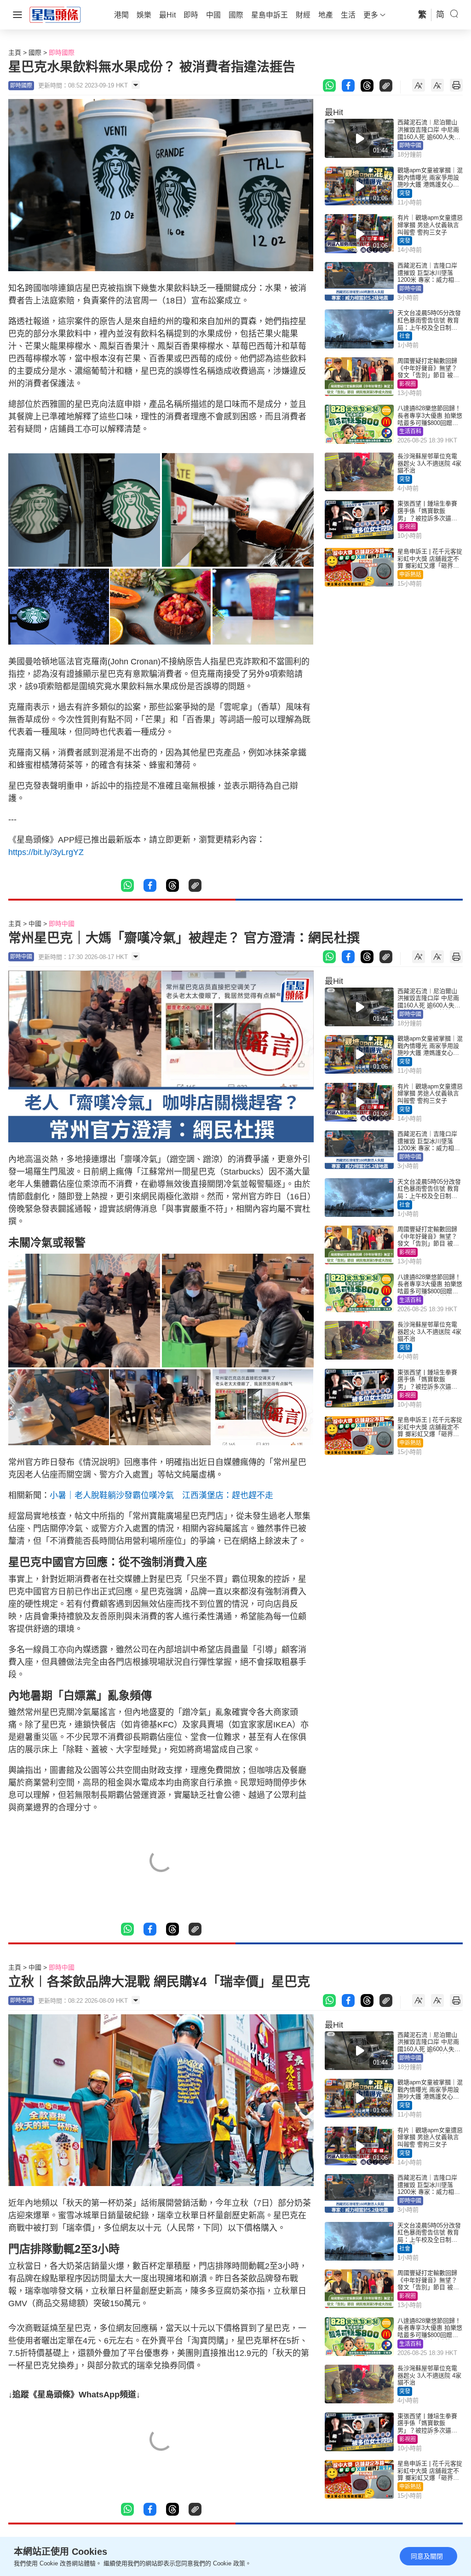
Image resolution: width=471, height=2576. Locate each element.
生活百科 (410, 431)
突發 (405, 193)
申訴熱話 (410, 575)
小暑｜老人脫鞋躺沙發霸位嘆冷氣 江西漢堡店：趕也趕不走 (161, 1495)
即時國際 (62, 52)
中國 (35, 924)
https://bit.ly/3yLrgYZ (46, 852)
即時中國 (410, 145)
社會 (405, 336)
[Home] (55, 14)
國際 (35, 52)
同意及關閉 (427, 2556)
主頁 (15, 52)
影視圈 (408, 384)
